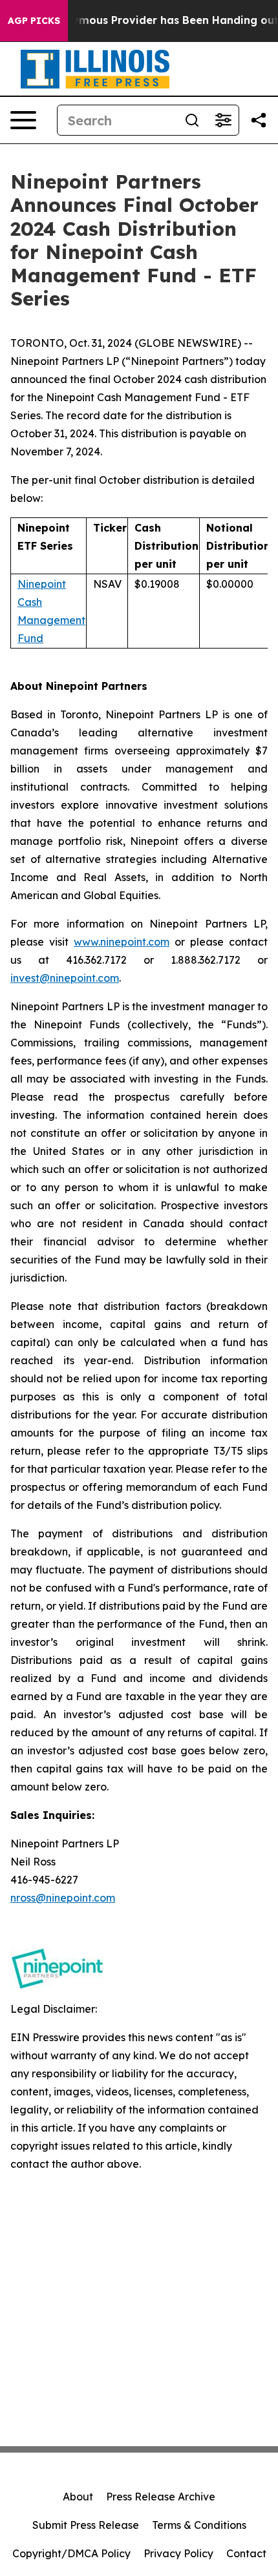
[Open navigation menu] (23, 120)
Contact (246, 2553)
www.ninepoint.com (122, 942)
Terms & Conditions (199, 2525)
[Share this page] (259, 120)
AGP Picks (34, 21)
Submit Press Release (86, 2525)
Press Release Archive (161, 2497)
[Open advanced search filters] (223, 120)
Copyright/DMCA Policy (71, 2553)
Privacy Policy (178, 2553)
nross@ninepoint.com (63, 1898)
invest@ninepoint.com (65, 978)
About (78, 2497)
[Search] (192, 120)
